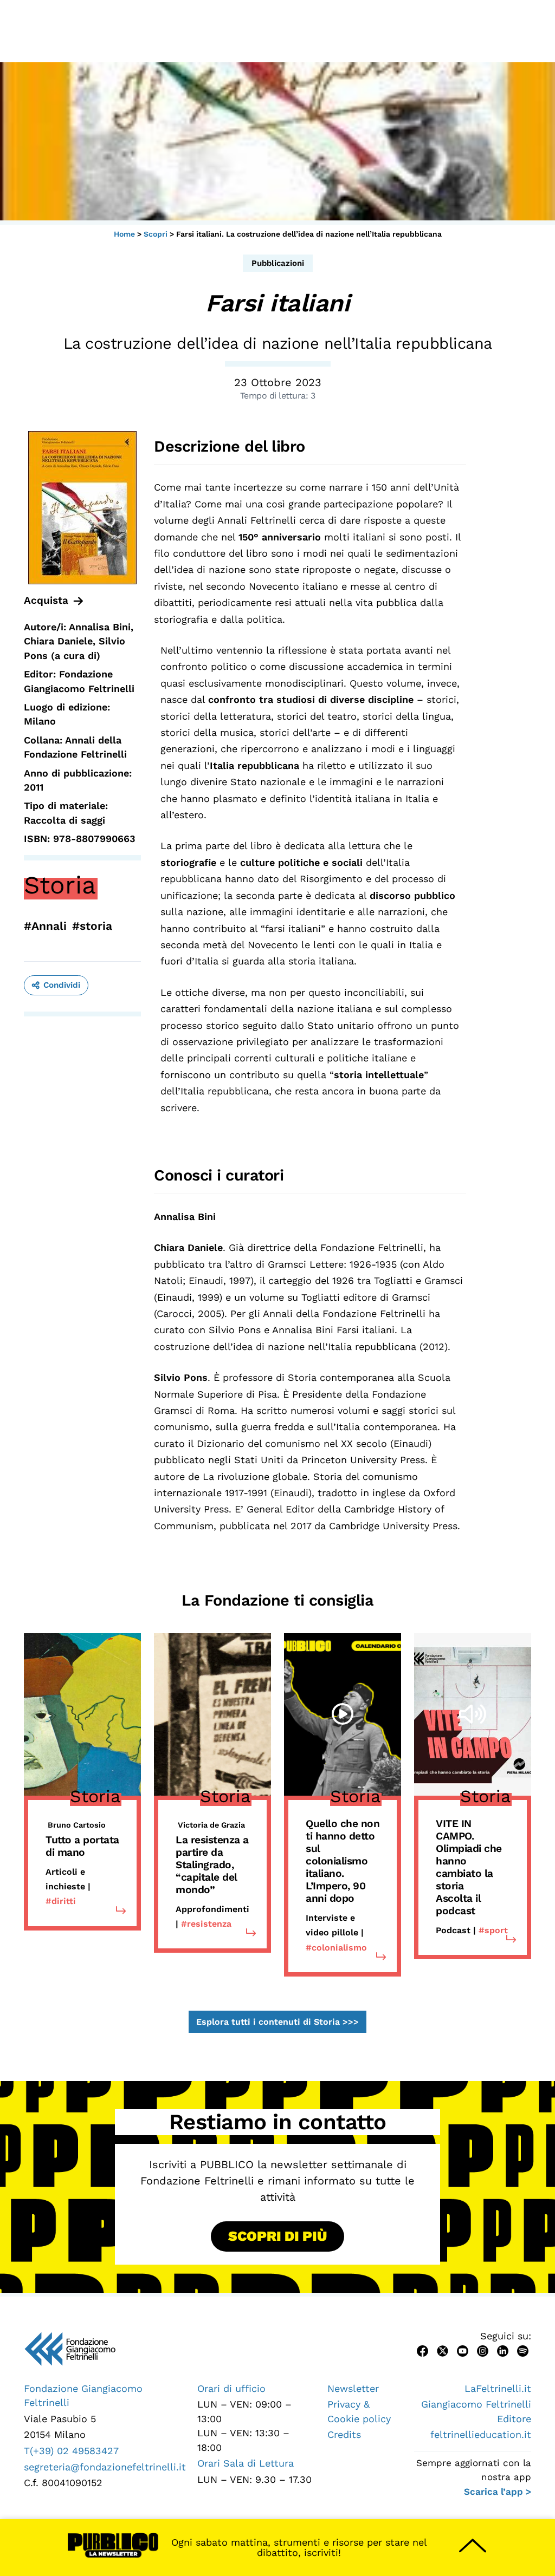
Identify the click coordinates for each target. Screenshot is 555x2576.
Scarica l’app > (498, 2492)
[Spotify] (523, 2350)
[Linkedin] (503, 2350)
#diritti (61, 1901)
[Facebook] (422, 2350)
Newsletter (353, 2388)
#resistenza (206, 1924)
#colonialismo (336, 1948)
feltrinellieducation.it (481, 2434)
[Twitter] (443, 2350)
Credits (344, 2434)
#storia (92, 926)
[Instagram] (483, 2350)
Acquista (46, 600)
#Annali (45, 926)
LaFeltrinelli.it (498, 2388)
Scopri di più (277, 2236)
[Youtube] (463, 2350)
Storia (60, 885)
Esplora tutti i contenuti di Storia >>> (277, 2022)
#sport (493, 1930)
